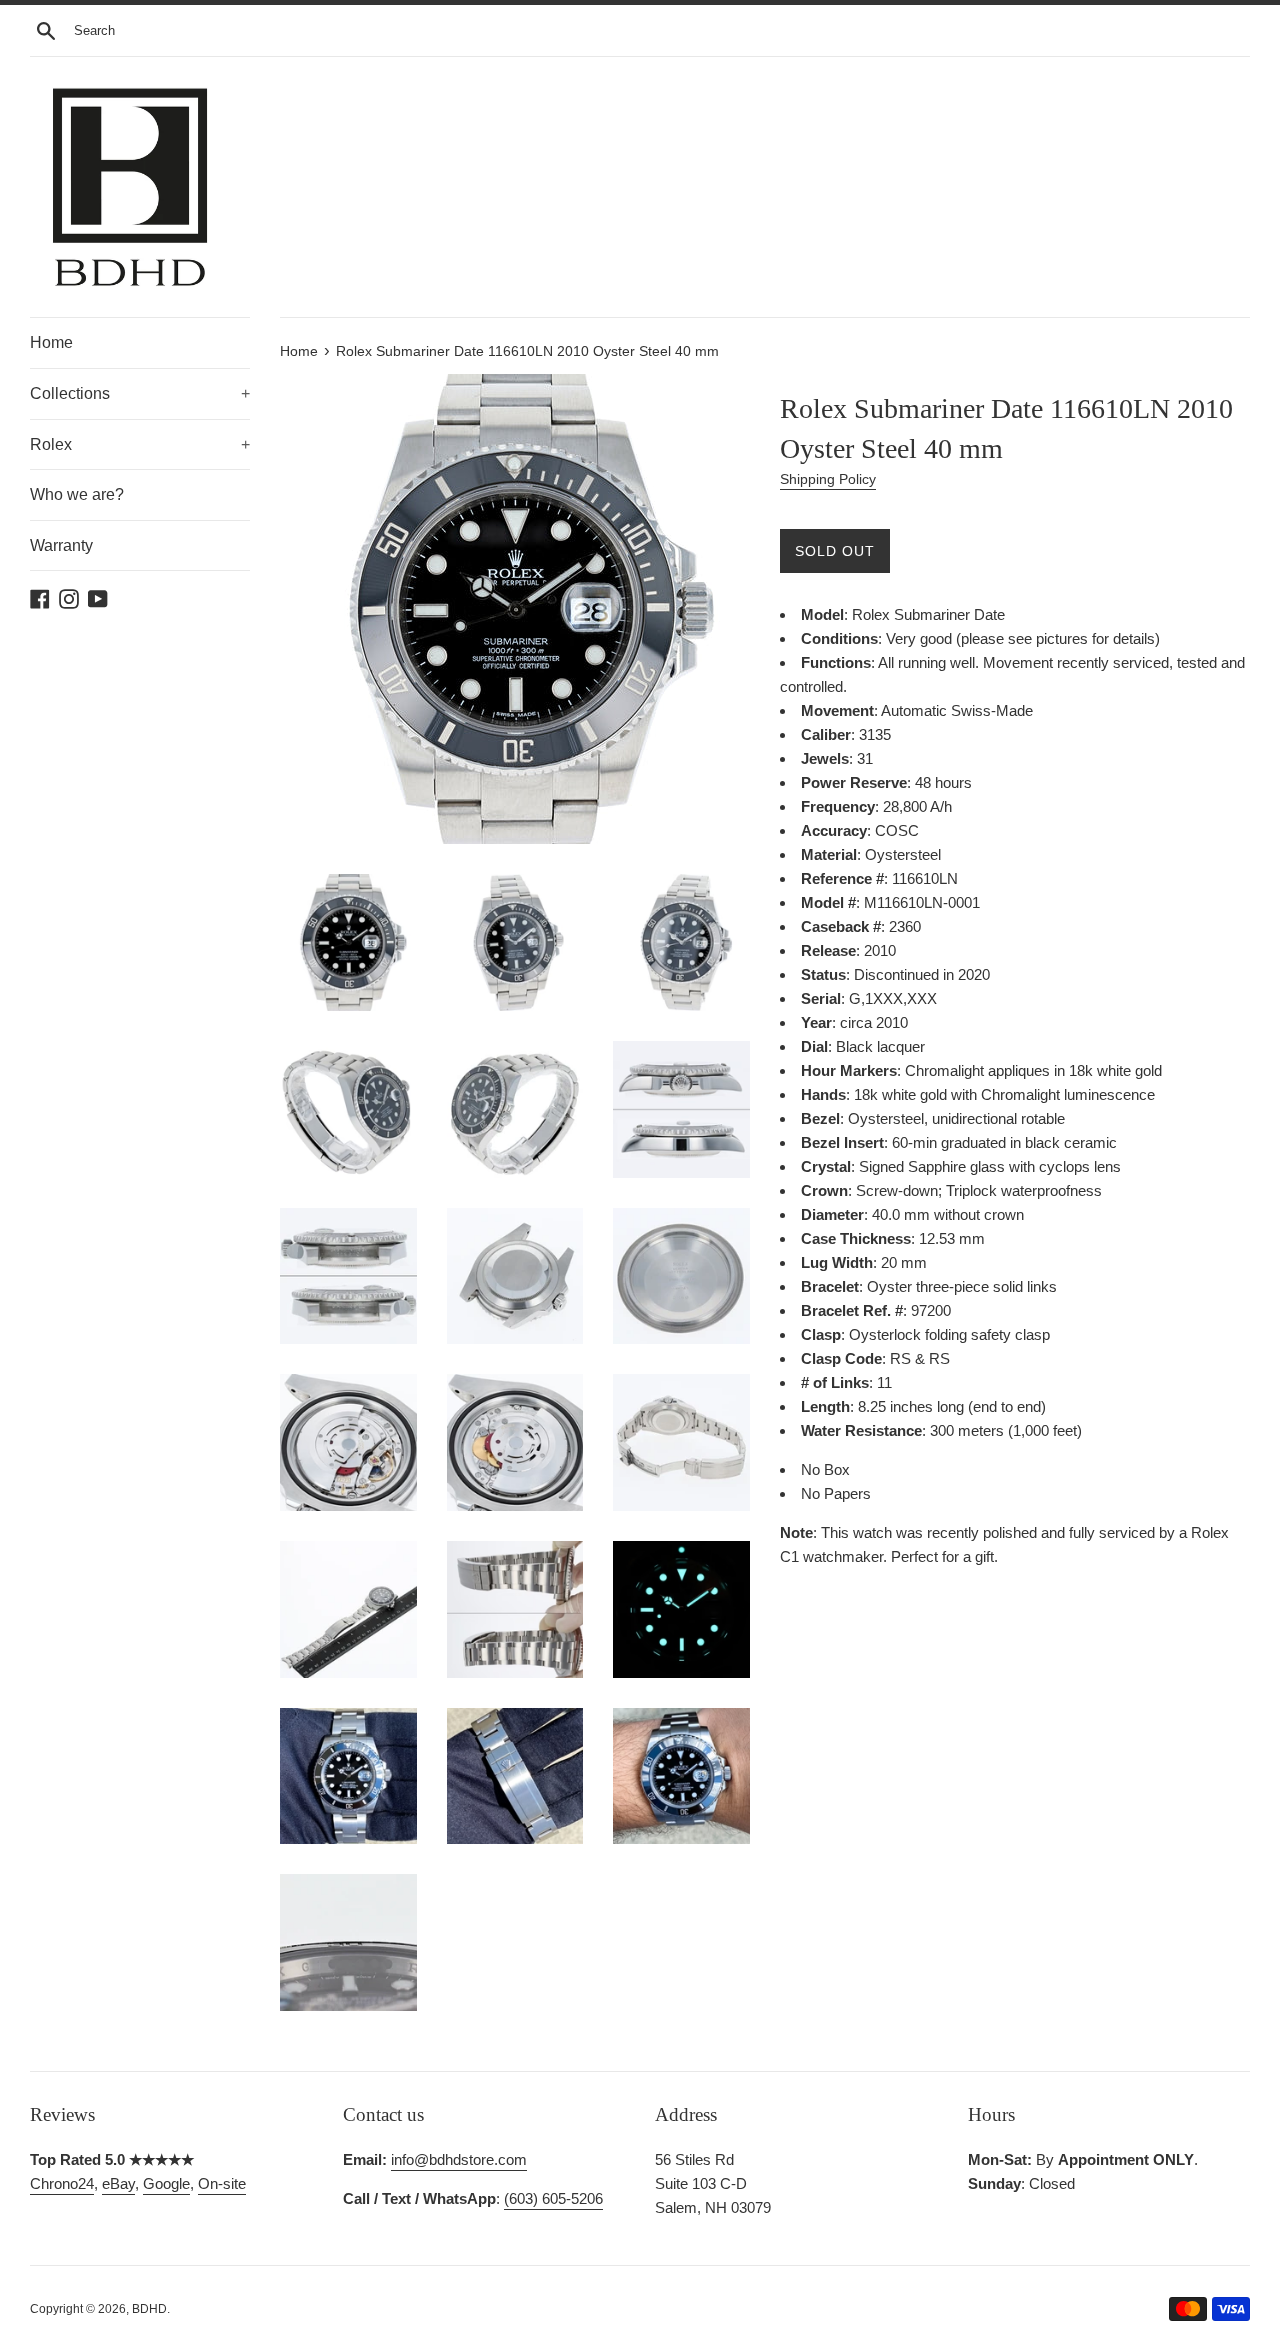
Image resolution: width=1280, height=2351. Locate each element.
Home (51, 342)
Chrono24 (62, 2183)
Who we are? (77, 494)
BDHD (149, 2309)
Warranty (61, 545)
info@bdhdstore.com (459, 2159)
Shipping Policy (828, 479)
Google (166, 2183)
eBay (118, 2183)
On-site (222, 2183)
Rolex (140, 444)
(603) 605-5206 (553, 2198)
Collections (140, 393)
